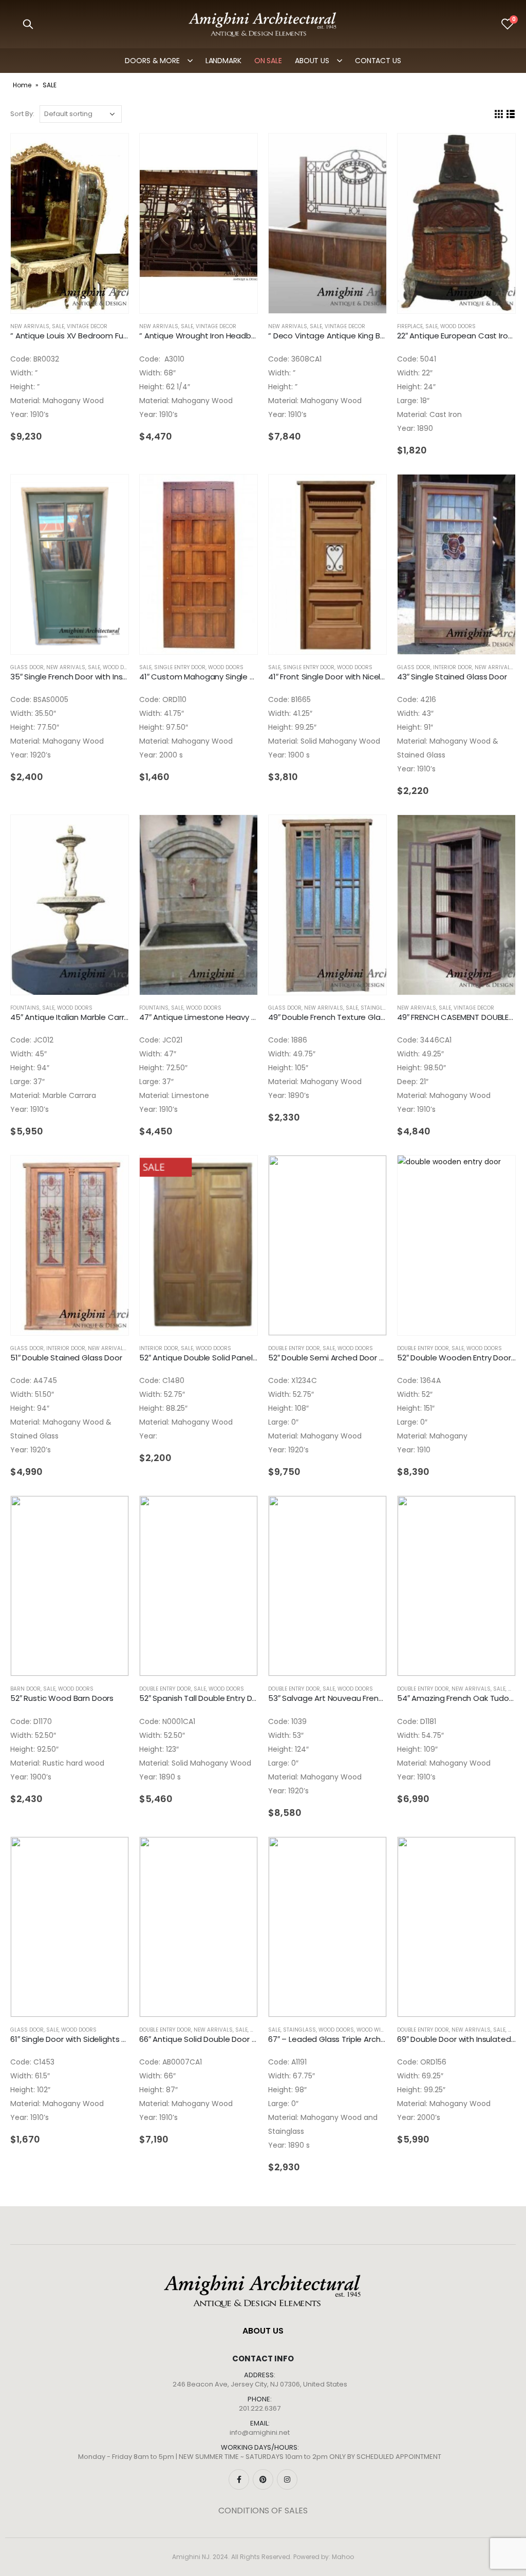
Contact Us (378, 61)
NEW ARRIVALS (30, 326)
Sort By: (22, 114)
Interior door (453, 667)
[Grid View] (499, 114)
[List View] (511, 114)
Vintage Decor (87, 326)
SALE (58, 326)
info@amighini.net (260, 2432)
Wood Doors (458, 326)
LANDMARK (223, 61)
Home (22, 85)
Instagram (287, 2479)
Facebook (239, 2479)
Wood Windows (379, 2030)
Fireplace (410, 326)
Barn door (25, 1689)
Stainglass (377, 1008)
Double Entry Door (294, 1348)
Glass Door (27, 667)
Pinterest (263, 2479)
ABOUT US (312, 61)
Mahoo (343, 2557)
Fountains (25, 1008)
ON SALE (268, 61)
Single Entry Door (180, 667)
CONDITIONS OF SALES (263, 2511)
